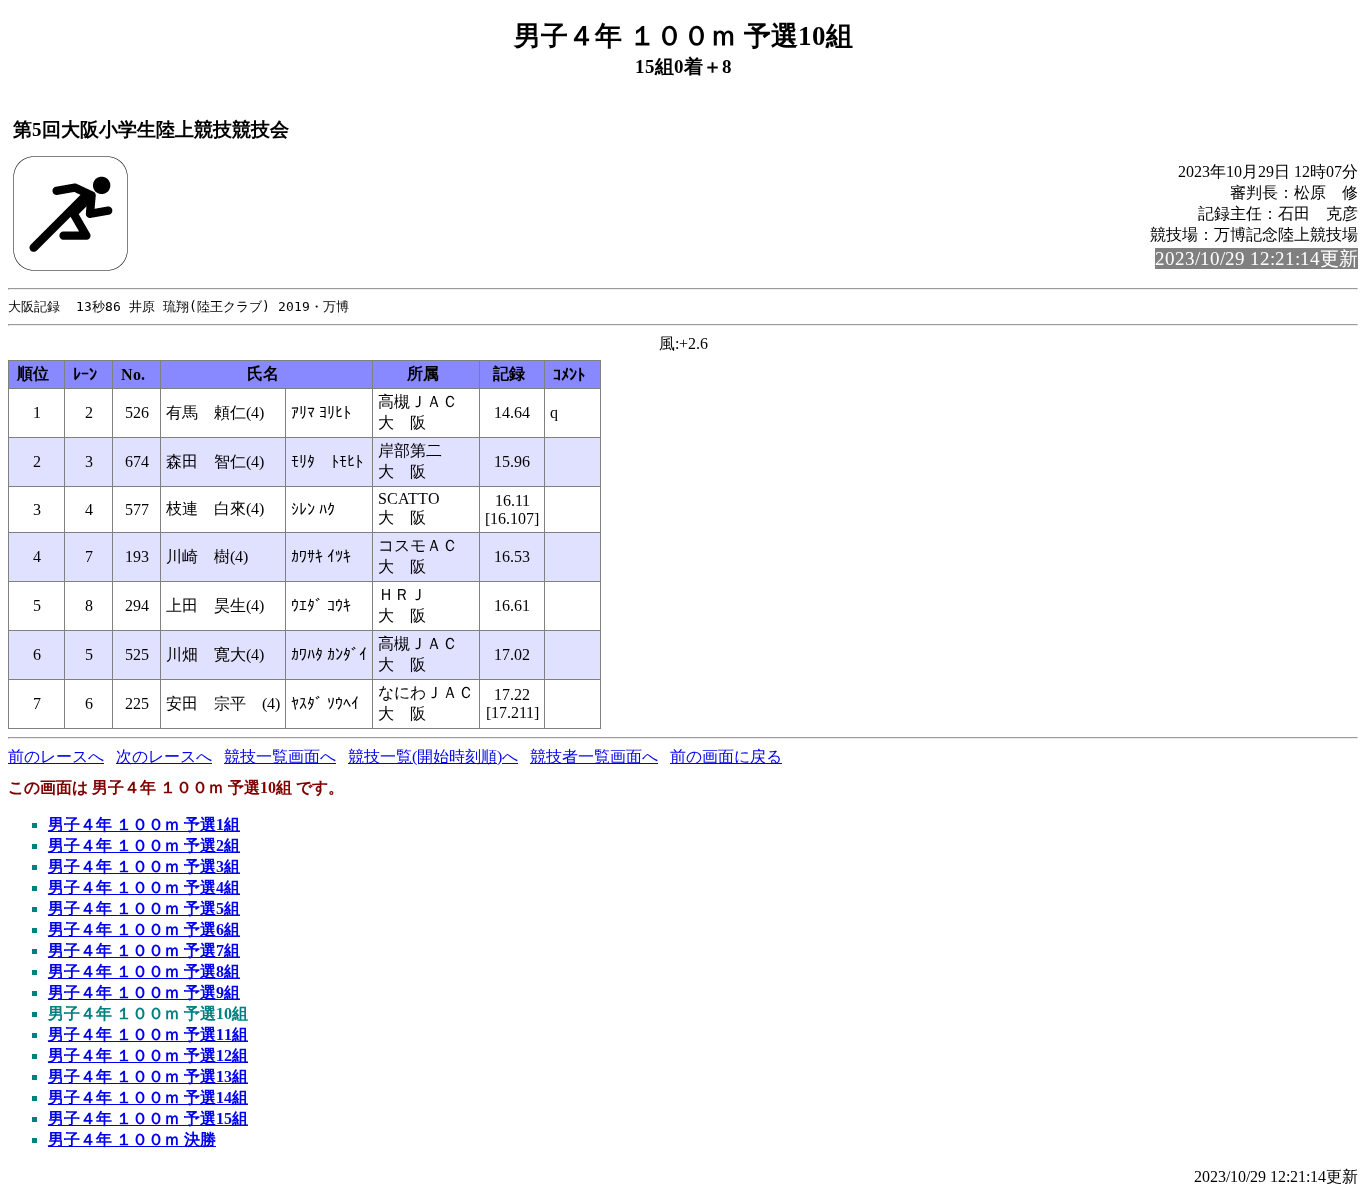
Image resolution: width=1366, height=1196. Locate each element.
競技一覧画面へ (280, 756)
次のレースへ (164, 756)
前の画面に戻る (726, 756)
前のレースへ (56, 756)
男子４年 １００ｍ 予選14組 (148, 1097)
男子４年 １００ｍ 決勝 (132, 1139)
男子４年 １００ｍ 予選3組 (144, 866)
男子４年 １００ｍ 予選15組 (148, 1118)
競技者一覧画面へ (594, 756)
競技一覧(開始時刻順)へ (433, 756)
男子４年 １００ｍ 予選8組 (144, 971)
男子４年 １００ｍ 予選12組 (148, 1055)
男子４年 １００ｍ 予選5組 (144, 908)
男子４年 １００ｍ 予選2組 (144, 845)
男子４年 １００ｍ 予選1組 (144, 824)
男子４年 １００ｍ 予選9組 (144, 992)
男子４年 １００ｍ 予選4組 (144, 887)
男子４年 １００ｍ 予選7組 (144, 950)
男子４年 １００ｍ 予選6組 (144, 929)
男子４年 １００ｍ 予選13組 (148, 1076)
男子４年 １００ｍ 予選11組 (148, 1034)
